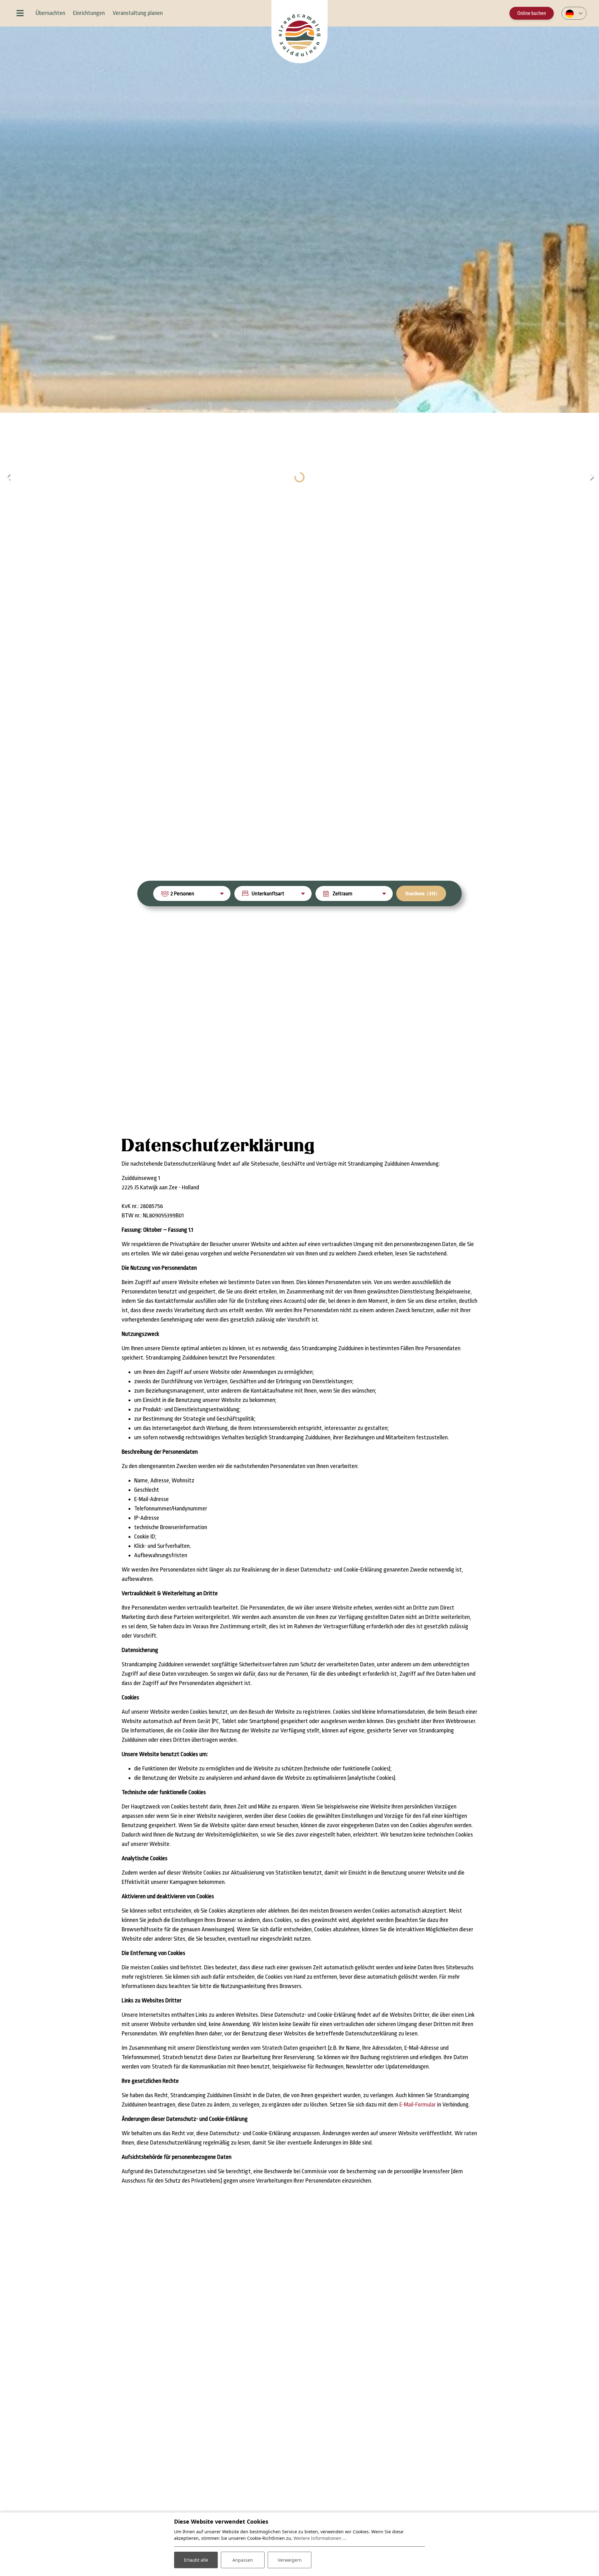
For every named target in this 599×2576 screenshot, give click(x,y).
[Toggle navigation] (20, 13)
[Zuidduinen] (299, 32)
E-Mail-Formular (418, 2105)
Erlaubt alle (196, 2560)
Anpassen (243, 2560)
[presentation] (8, 477)
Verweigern (290, 2560)
